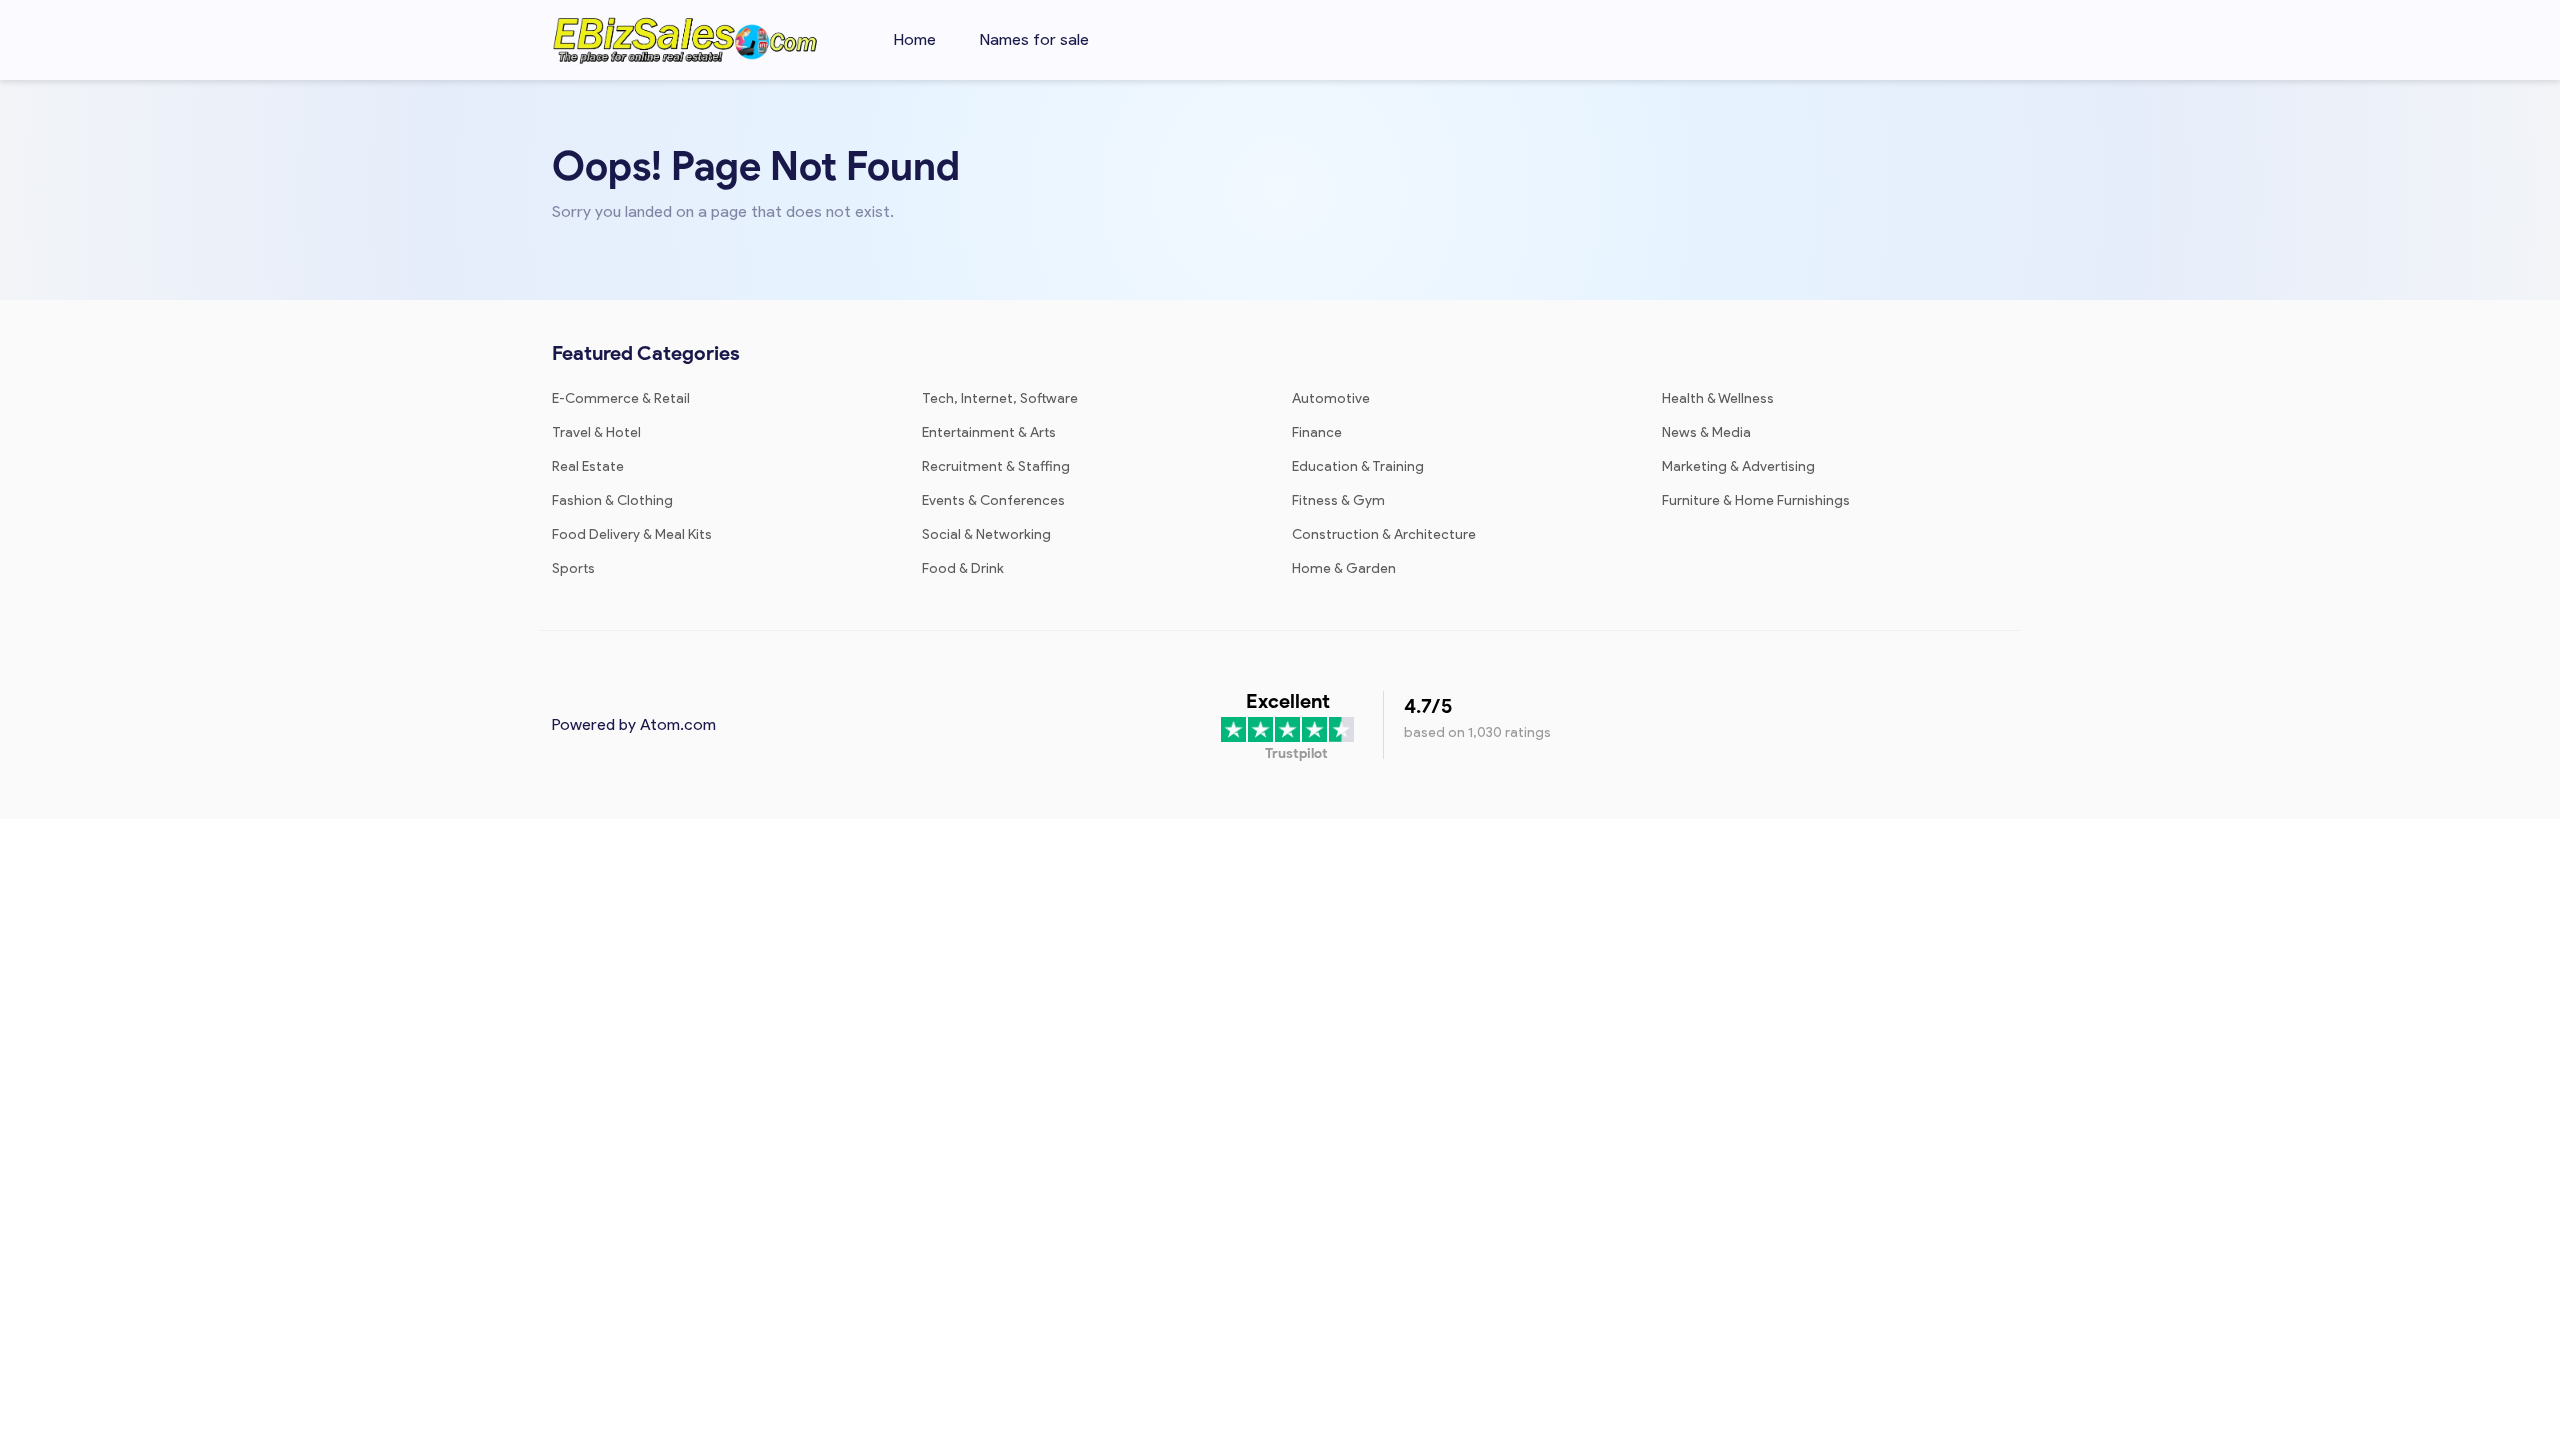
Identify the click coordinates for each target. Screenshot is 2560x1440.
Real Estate (588, 466)
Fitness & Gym (1338, 500)
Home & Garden (1344, 568)
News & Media (1706, 432)
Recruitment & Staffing (996, 466)
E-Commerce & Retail (621, 398)
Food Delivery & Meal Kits (632, 534)
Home (915, 39)
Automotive (1331, 398)
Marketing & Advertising (1738, 466)
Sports (573, 568)
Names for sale (1034, 39)
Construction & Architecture (1384, 534)
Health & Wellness (1718, 398)
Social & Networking (986, 534)
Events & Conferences (993, 500)
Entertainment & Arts (989, 432)
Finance (1317, 432)
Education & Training (1358, 466)
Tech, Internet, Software (1000, 398)
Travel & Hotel (596, 432)
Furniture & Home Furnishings (1756, 500)
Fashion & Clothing (612, 500)
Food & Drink (963, 568)
